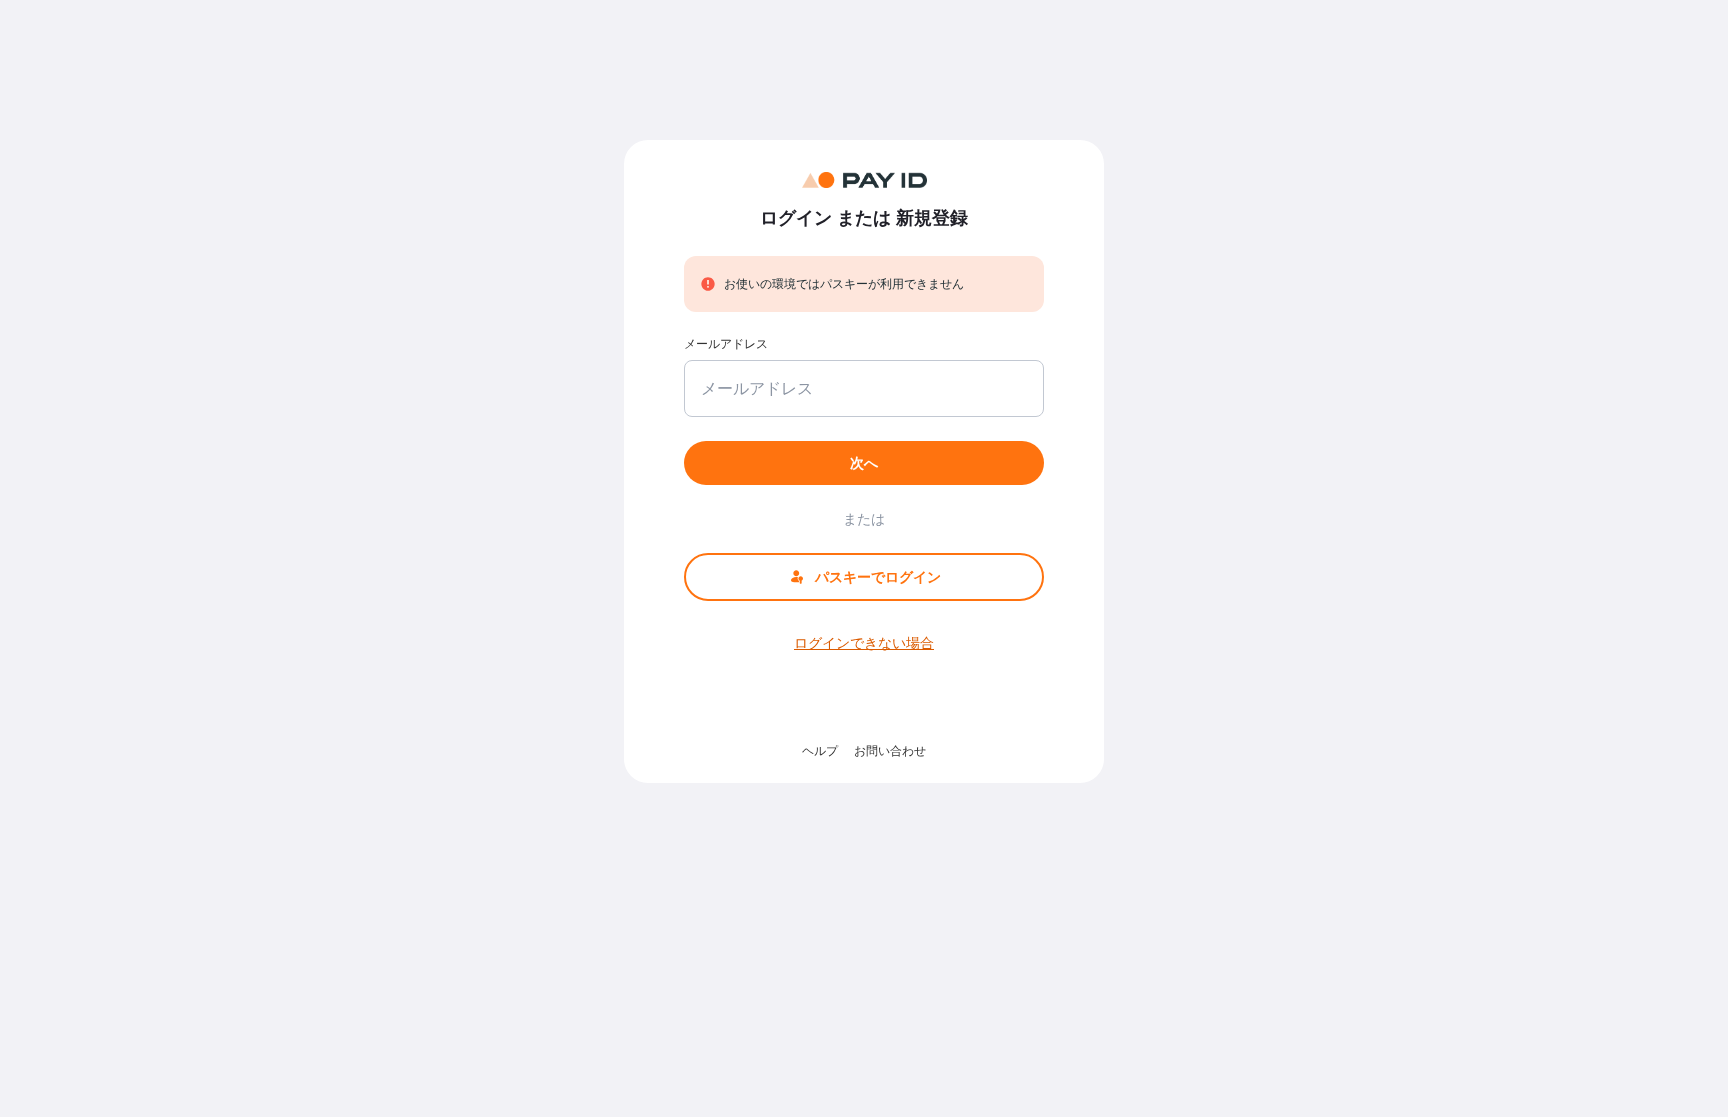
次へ (864, 462)
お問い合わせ (890, 750)
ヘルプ (820, 750)
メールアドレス (726, 343)
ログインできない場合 (864, 642)
